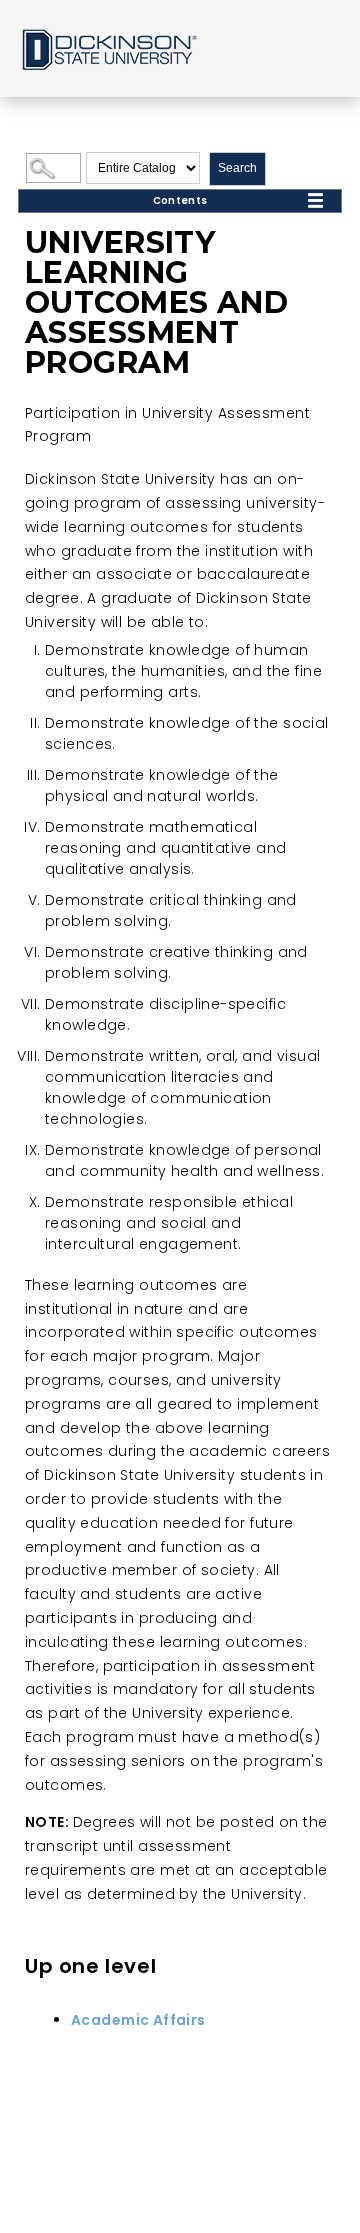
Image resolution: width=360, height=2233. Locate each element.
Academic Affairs (138, 2020)
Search (237, 168)
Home (108, 48)
